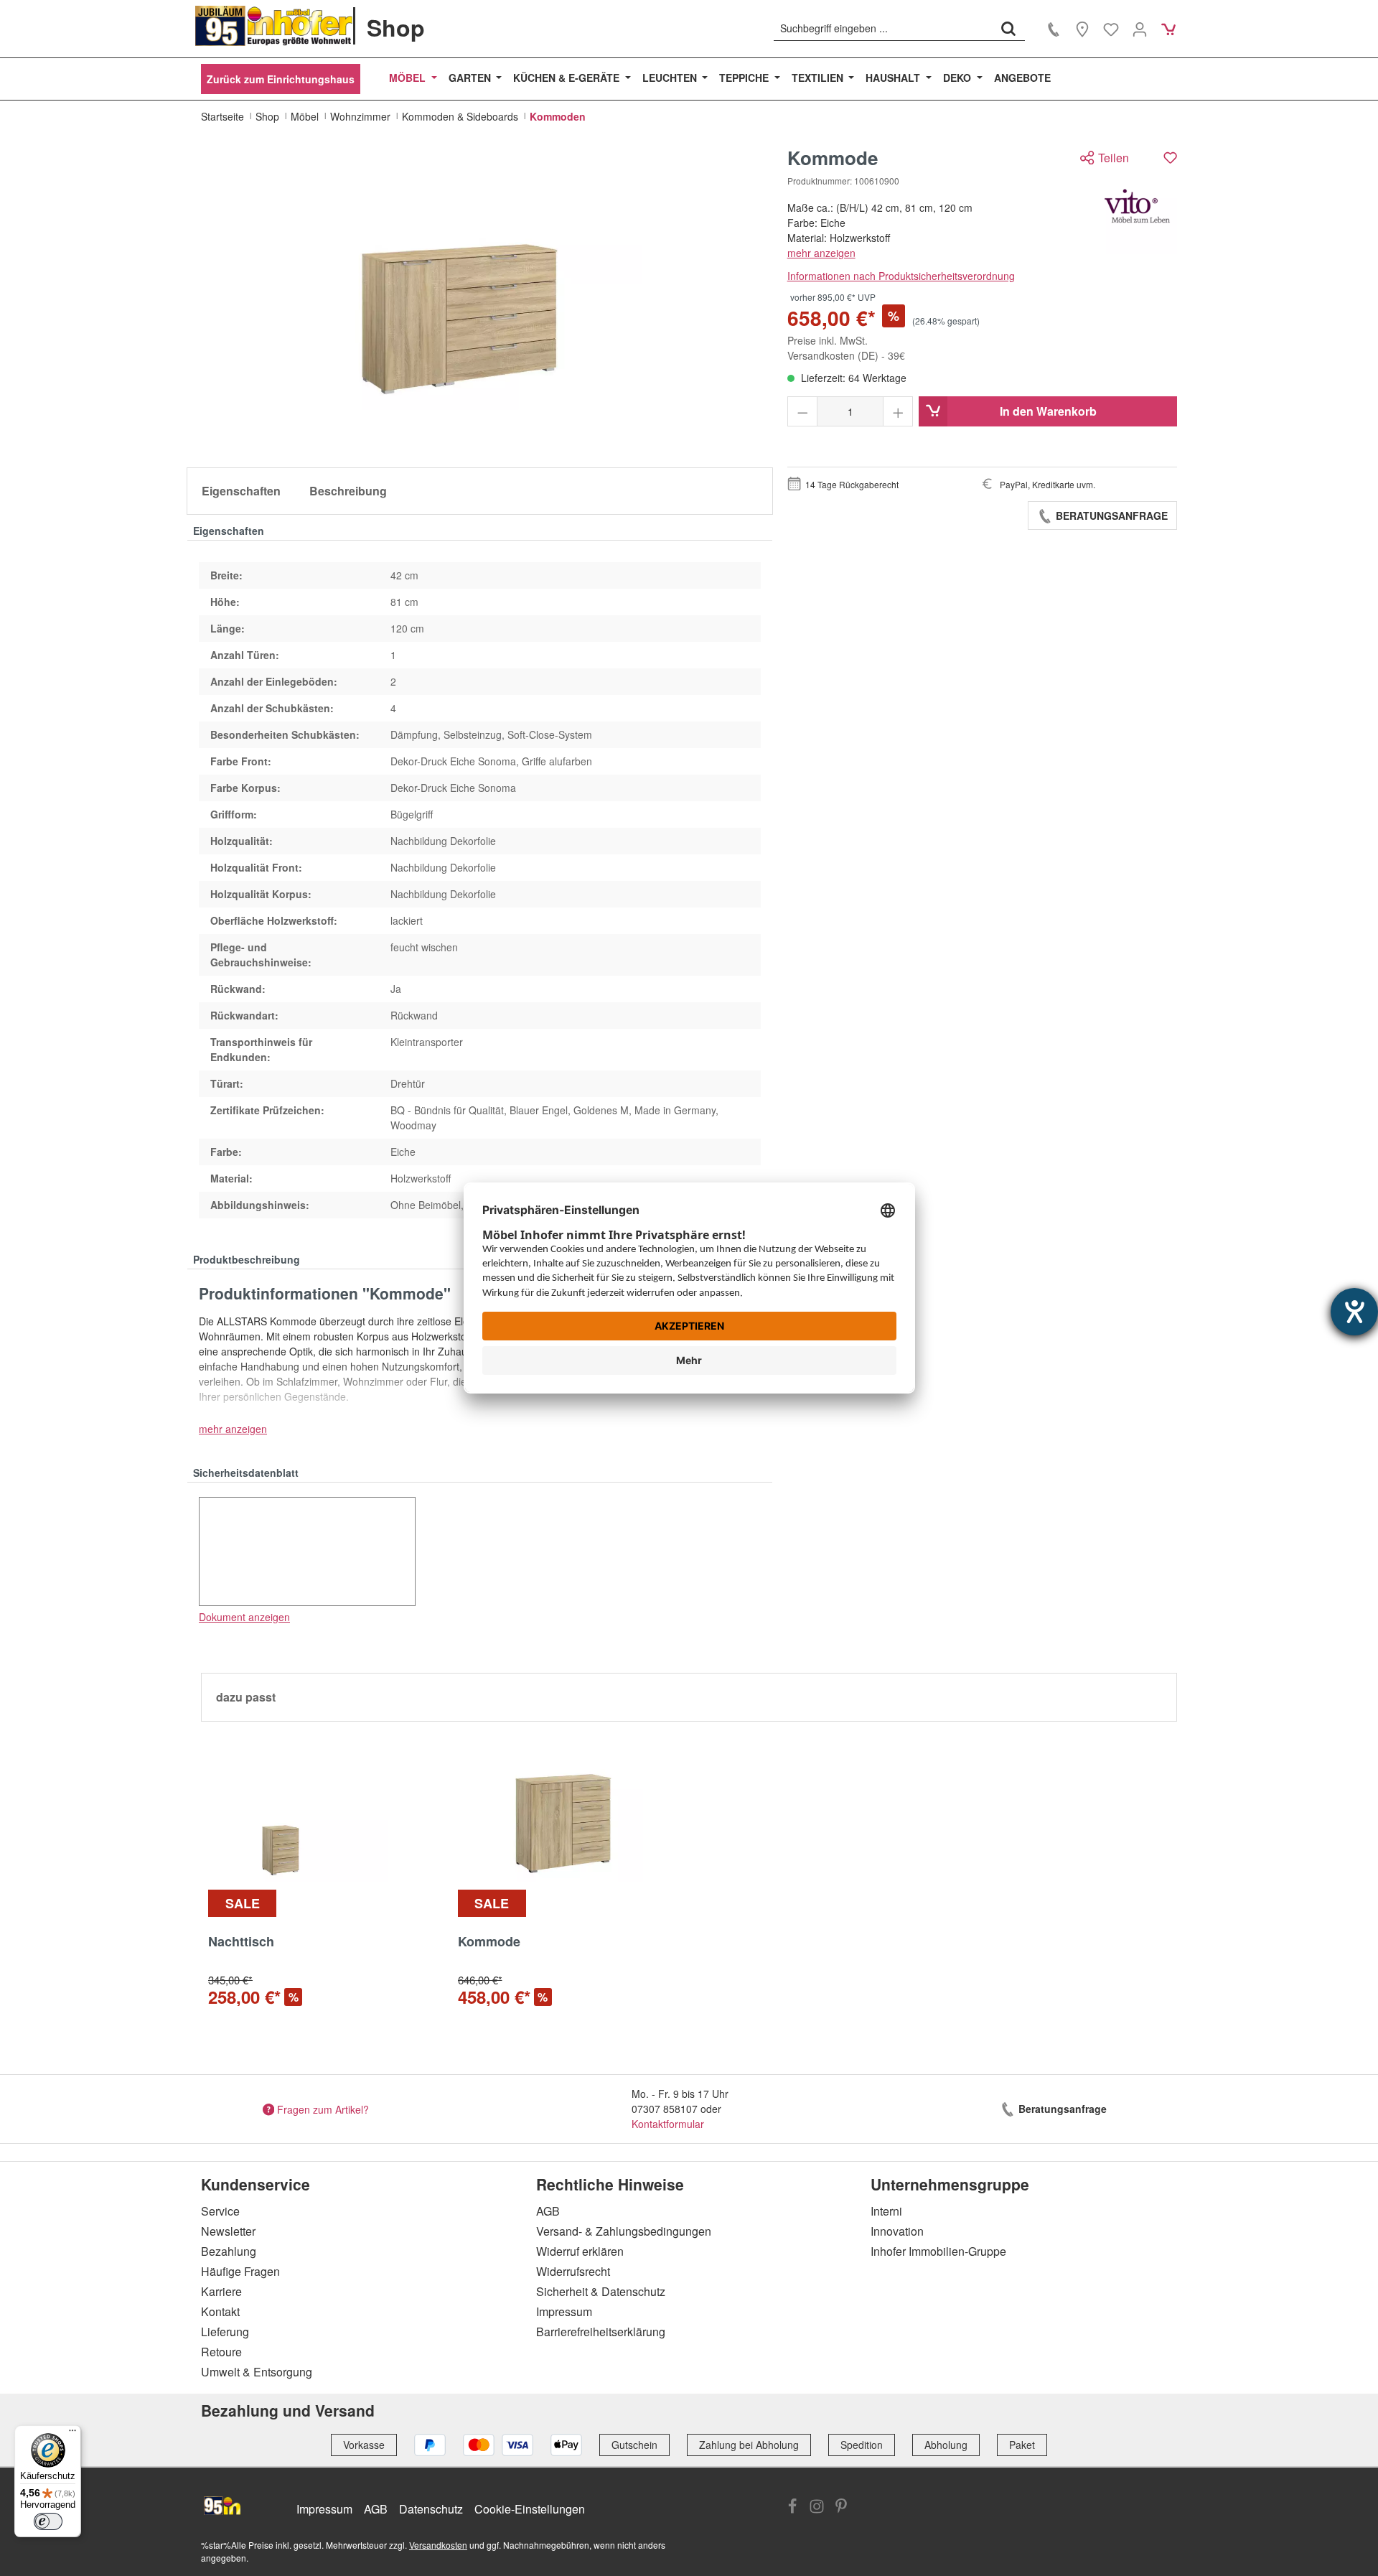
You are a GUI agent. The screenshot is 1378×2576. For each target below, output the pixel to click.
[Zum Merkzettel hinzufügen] (1170, 158)
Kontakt (220, 2311)
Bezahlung (229, 2251)
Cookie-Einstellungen (530, 2509)
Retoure (221, 2352)
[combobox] (883, 28)
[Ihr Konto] (1140, 29)
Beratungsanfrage (1110, 515)
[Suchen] (1008, 28)
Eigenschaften (241, 491)
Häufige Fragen (240, 2271)
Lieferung (225, 2332)
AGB (548, 2211)
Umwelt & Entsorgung (257, 2372)
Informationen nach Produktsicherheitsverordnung (901, 276)
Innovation (897, 2231)
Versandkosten (438, 2545)
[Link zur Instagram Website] (817, 2508)
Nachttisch (241, 1942)
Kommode (489, 1942)
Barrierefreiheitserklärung (601, 2332)
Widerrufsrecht (573, 2271)
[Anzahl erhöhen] (898, 411)
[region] (480, 302)
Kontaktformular (668, 2124)
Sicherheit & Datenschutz (601, 2291)
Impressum (564, 2311)
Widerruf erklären (580, 2251)
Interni (886, 2211)
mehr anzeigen (821, 253)
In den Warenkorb (1048, 411)
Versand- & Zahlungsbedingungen (624, 2231)
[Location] (1082, 29)
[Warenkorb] (1168, 29)
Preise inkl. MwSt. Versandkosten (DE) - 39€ (846, 348)
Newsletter (228, 2231)
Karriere (221, 2291)
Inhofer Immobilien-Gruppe (938, 2251)
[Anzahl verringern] (803, 411)
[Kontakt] (1054, 29)
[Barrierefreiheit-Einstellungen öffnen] (1354, 1312)
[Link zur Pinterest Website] (841, 2508)
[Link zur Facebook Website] (792, 2508)
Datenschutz (431, 2509)
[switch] (48, 2521)
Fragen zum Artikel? (323, 2109)
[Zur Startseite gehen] (274, 26)
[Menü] (72, 2434)
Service (220, 2211)
